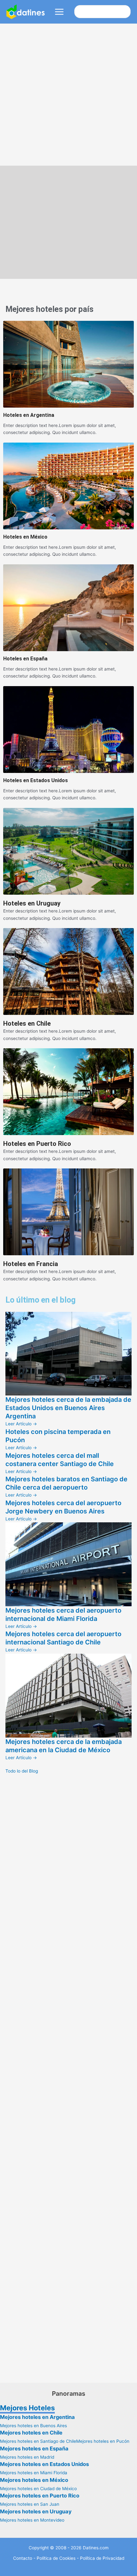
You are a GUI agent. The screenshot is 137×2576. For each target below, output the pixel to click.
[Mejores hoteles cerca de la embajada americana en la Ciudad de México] (68, 1695)
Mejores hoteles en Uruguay (36, 2511)
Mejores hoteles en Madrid (27, 2457)
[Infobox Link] (68, 379)
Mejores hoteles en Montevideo (32, 2520)
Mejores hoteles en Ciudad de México (38, 2489)
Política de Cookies (56, 2558)
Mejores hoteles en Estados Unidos (44, 2464)
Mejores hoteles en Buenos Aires (33, 2426)
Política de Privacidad (102, 2558)
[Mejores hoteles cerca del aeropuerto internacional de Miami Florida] (68, 1564)
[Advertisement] (68, 95)
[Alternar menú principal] (59, 12)
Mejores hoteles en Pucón (103, 2441)
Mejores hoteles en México (34, 2480)
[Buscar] (125, 12)
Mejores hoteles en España (34, 2449)
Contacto (23, 2558)
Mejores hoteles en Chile (31, 2433)
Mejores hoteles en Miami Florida (34, 2473)
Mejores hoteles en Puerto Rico (40, 2496)
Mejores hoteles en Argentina (37, 2417)
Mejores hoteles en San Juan (30, 2504)
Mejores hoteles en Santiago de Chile (38, 2441)
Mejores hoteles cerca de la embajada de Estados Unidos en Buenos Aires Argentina (68, 1408)
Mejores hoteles (34, 309)
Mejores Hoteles (27, 2408)
